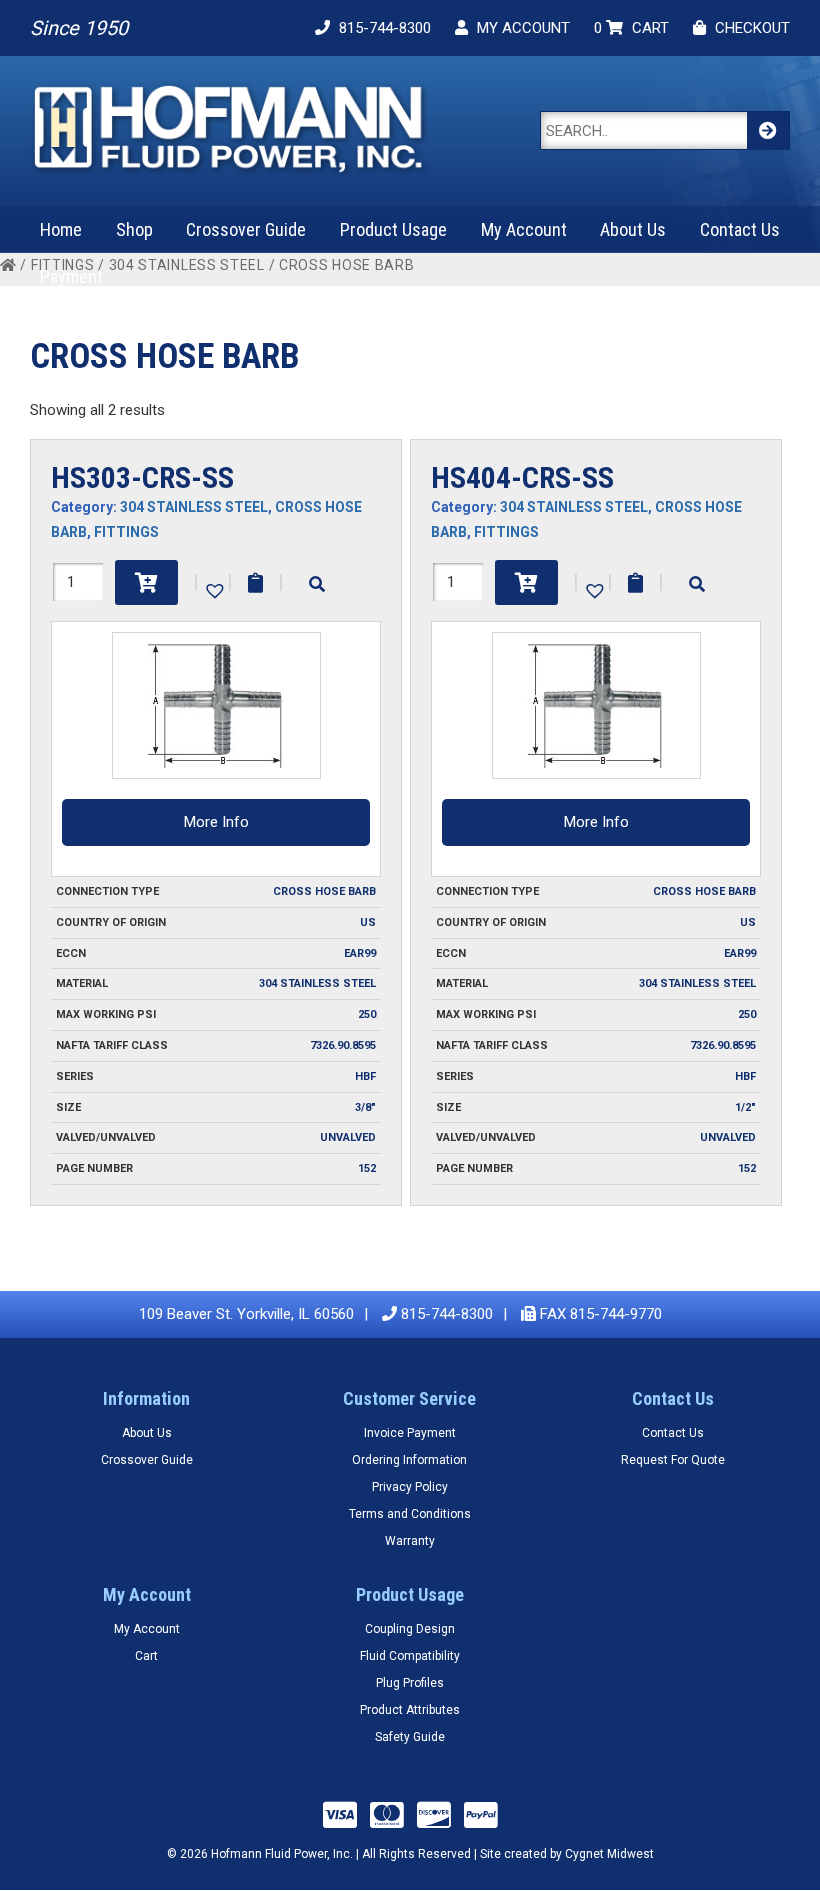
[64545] (526, 582)
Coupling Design (410, 1629)
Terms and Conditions (410, 1514)
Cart (146, 1656)
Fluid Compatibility (410, 1656)
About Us (633, 229)
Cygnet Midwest (609, 1854)
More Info (216, 822)
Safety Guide (410, 1737)
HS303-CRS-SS (142, 477)
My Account (524, 229)
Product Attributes (410, 1710)
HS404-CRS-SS (522, 477)
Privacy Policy (410, 1487)
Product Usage (393, 229)
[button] (213, 589)
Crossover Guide (246, 229)
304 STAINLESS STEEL (187, 265)
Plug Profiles (410, 1683)
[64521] (146, 582)
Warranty (410, 1541)
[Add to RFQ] (255, 583)
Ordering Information (409, 1460)
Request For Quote (673, 1460)
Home (61, 229)
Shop (134, 229)
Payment (71, 276)
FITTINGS (126, 532)
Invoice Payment (410, 1433)
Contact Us (740, 229)
